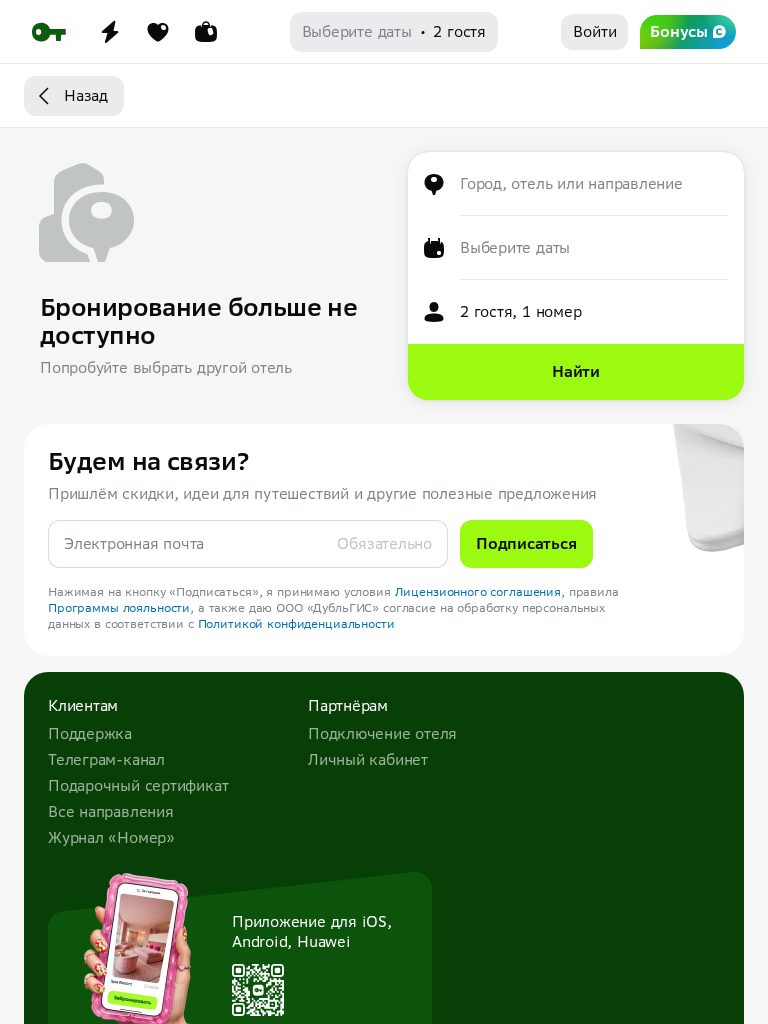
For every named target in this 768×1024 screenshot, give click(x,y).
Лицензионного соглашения (478, 591)
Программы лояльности (119, 607)
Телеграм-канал (106, 759)
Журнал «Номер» (111, 837)
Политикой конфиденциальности (296, 623)
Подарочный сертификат (138, 785)
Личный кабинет (368, 759)
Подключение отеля (382, 733)
